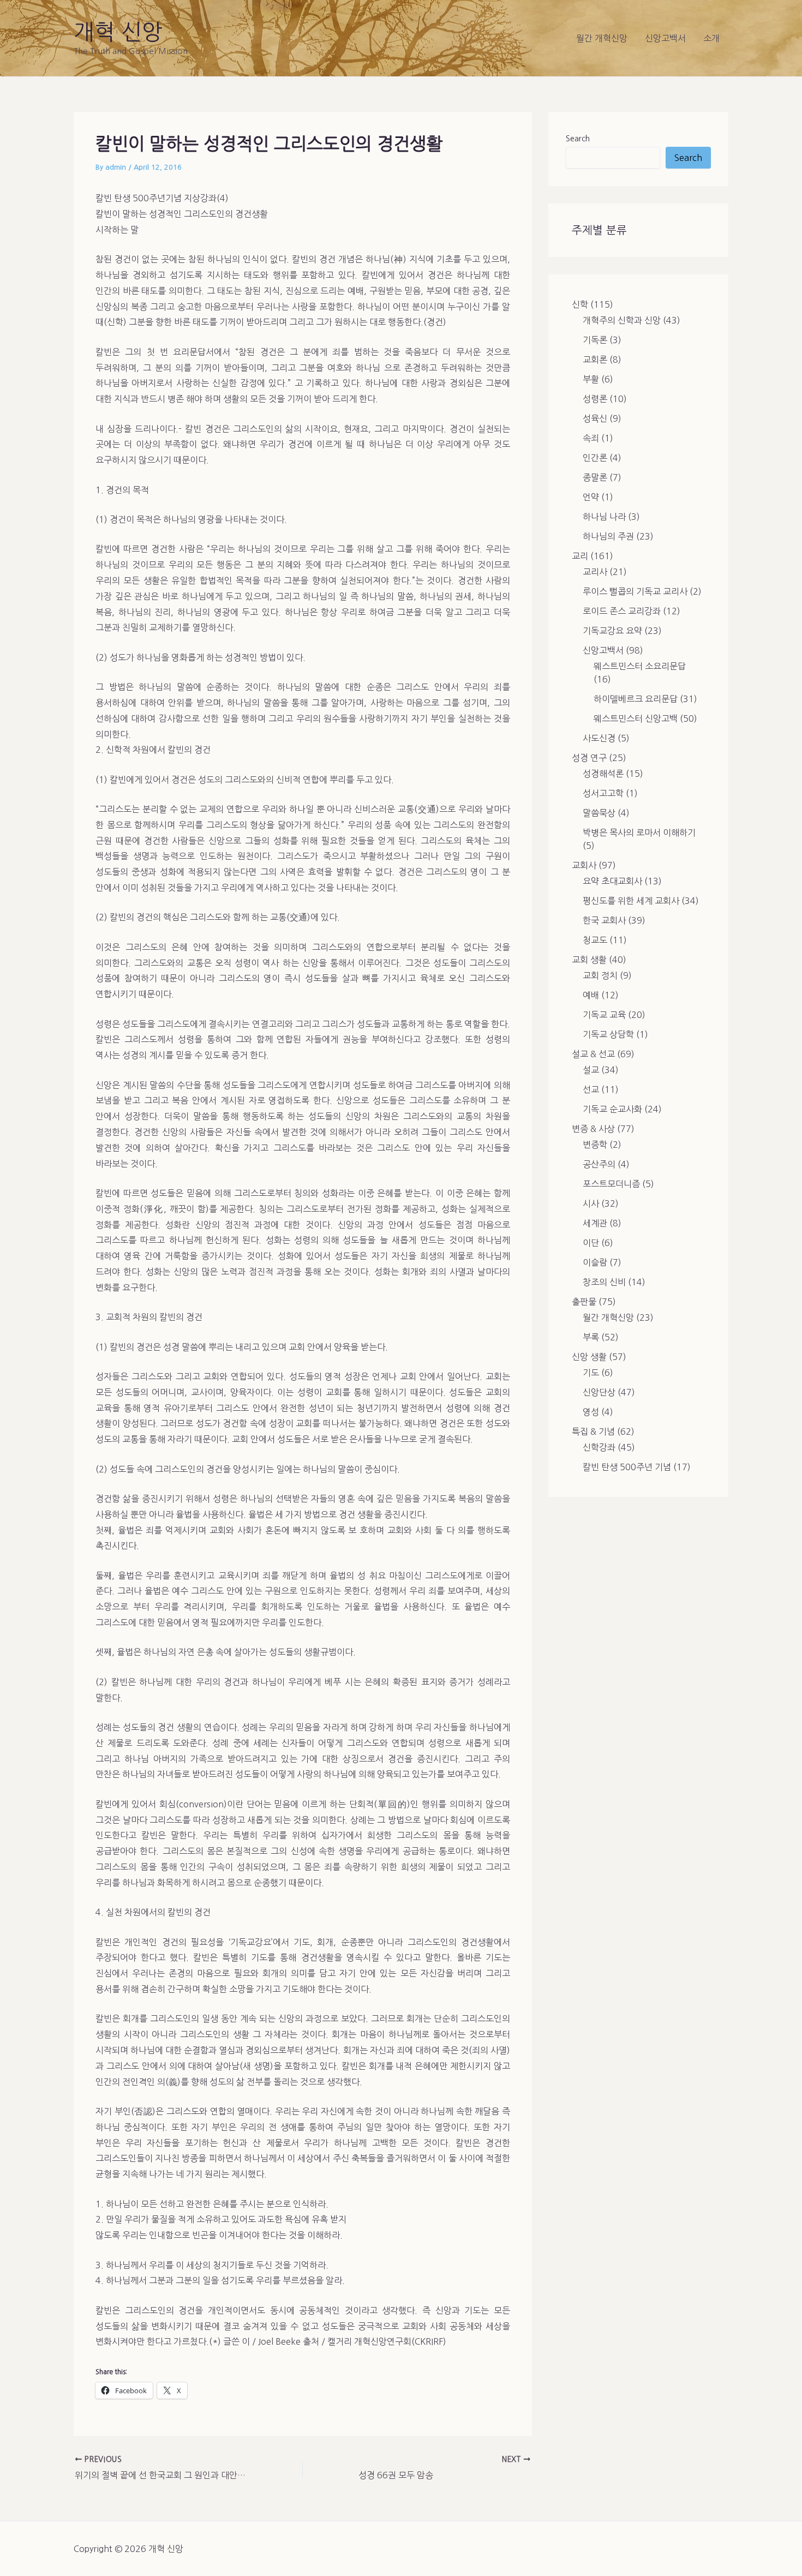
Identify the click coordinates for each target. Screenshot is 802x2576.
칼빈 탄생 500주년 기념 (627, 1467)
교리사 (595, 572)
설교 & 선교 (593, 1054)
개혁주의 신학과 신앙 (622, 320)
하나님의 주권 (608, 536)
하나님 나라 (604, 517)
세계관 (595, 1223)
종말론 (595, 477)
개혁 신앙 (118, 32)
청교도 (595, 940)
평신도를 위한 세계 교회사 (631, 901)
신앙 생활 (589, 1357)
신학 (580, 304)
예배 (591, 995)
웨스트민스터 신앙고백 (636, 718)
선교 (591, 1089)
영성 (591, 1412)
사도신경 (599, 738)
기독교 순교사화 (612, 1109)
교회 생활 (589, 960)
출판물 (584, 1302)
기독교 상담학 (608, 1034)
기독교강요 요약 (612, 631)
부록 (591, 1337)
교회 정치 (600, 975)
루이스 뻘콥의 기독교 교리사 (635, 591)
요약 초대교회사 (612, 881)
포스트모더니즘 (611, 1184)
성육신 (595, 418)
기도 (591, 1373)
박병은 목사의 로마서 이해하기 (639, 832)
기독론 (595, 340)
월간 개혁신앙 (602, 38)
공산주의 (599, 1164)
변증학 (595, 1145)
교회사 (584, 865)
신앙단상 (599, 1392)
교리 (580, 556)
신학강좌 (599, 1447)
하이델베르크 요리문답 (636, 699)
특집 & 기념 (593, 1431)
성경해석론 (603, 774)
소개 (711, 38)
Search (578, 139)
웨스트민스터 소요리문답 (640, 666)
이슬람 (595, 1262)
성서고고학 (603, 793)
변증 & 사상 (593, 1129)
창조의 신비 (604, 1282)
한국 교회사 (604, 920)
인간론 (595, 458)
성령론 (595, 399)
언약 (591, 497)
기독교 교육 (604, 1015)
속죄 (591, 438)
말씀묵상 (599, 813)
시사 (591, 1203)
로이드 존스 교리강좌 (622, 611)
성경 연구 (589, 758)
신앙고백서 (665, 38)
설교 (591, 1070)
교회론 (595, 360)
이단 (591, 1243)
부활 (591, 379)
